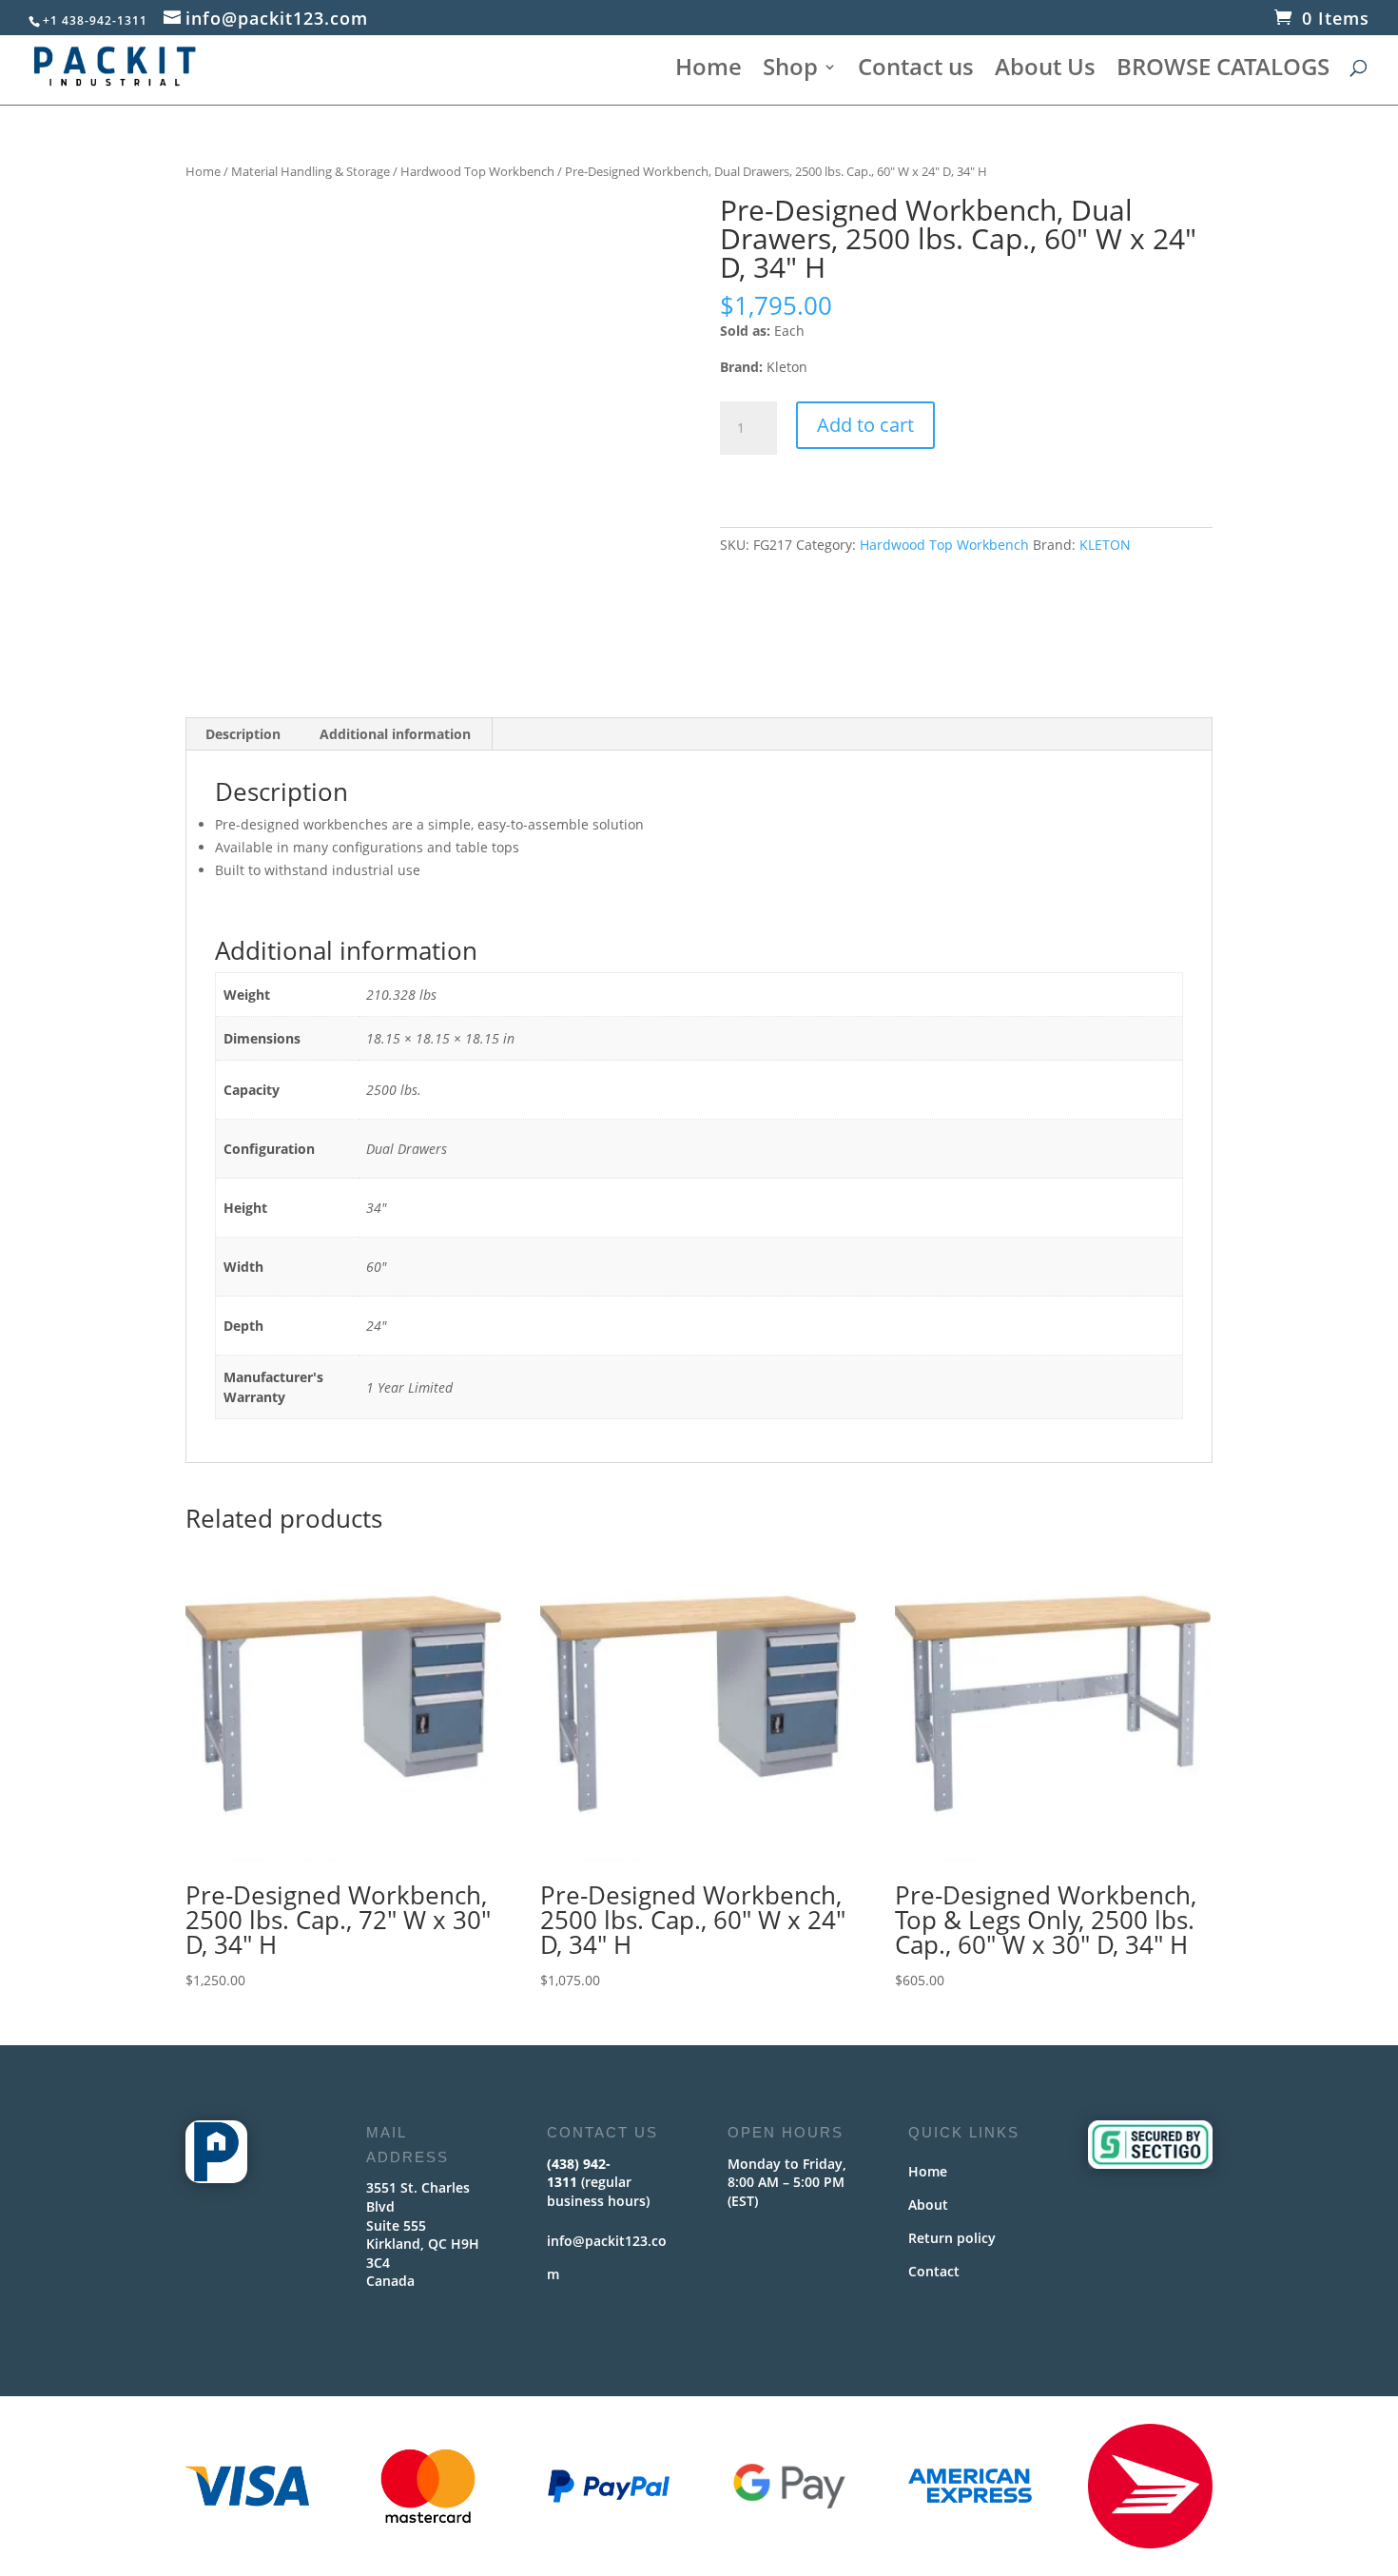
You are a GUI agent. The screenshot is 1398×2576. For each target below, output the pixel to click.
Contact (934, 2271)
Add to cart (865, 425)
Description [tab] (243, 734)
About (928, 2205)
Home (709, 71)
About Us (1045, 71)
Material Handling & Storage (311, 171)
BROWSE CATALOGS (1223, 71)
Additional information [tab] (395, 734)
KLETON (1105, 545)
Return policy (952, 2238)
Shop (790, 71)
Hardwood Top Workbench (477, 171)
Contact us (916, 71)
